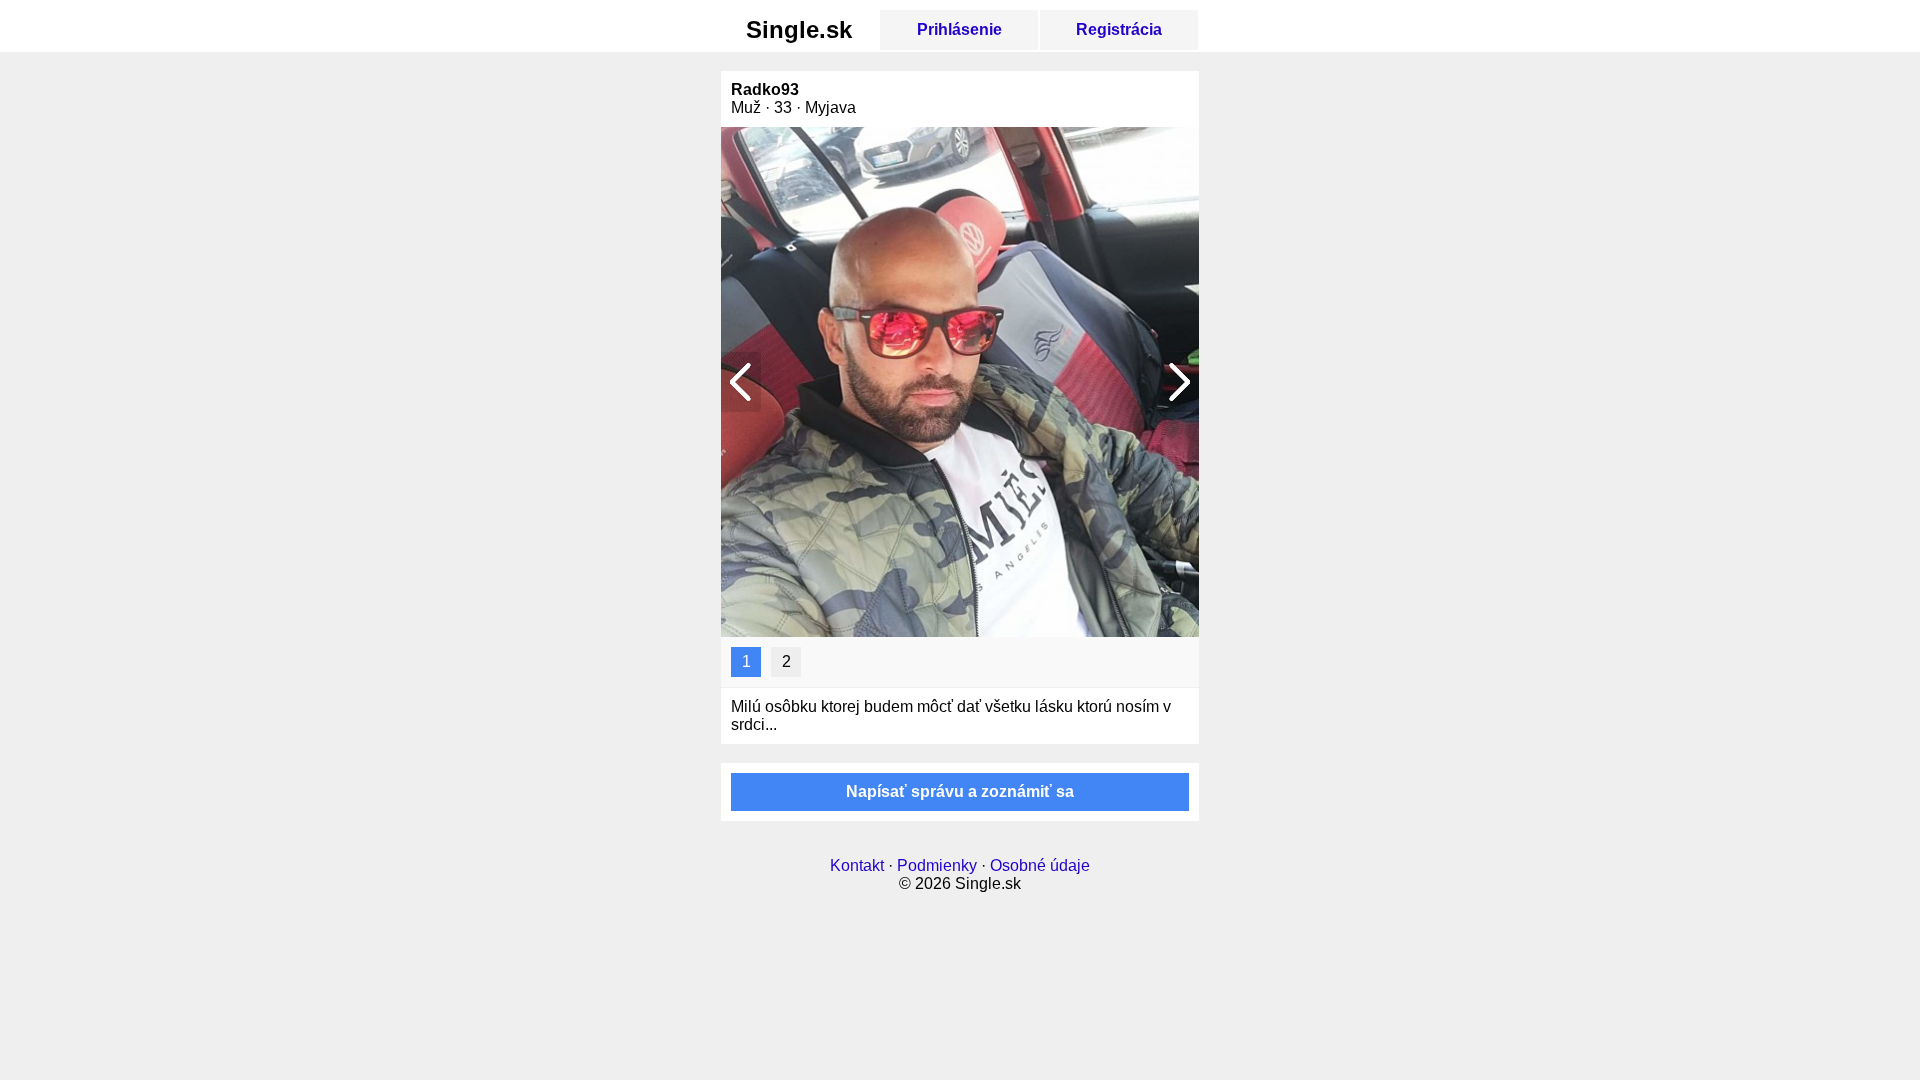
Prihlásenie (959, 29)
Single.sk (799, 29)
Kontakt (857, 865)
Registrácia (1119, 29)
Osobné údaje (1040, 865)
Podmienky (937, 865)
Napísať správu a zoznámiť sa (960, 791)
